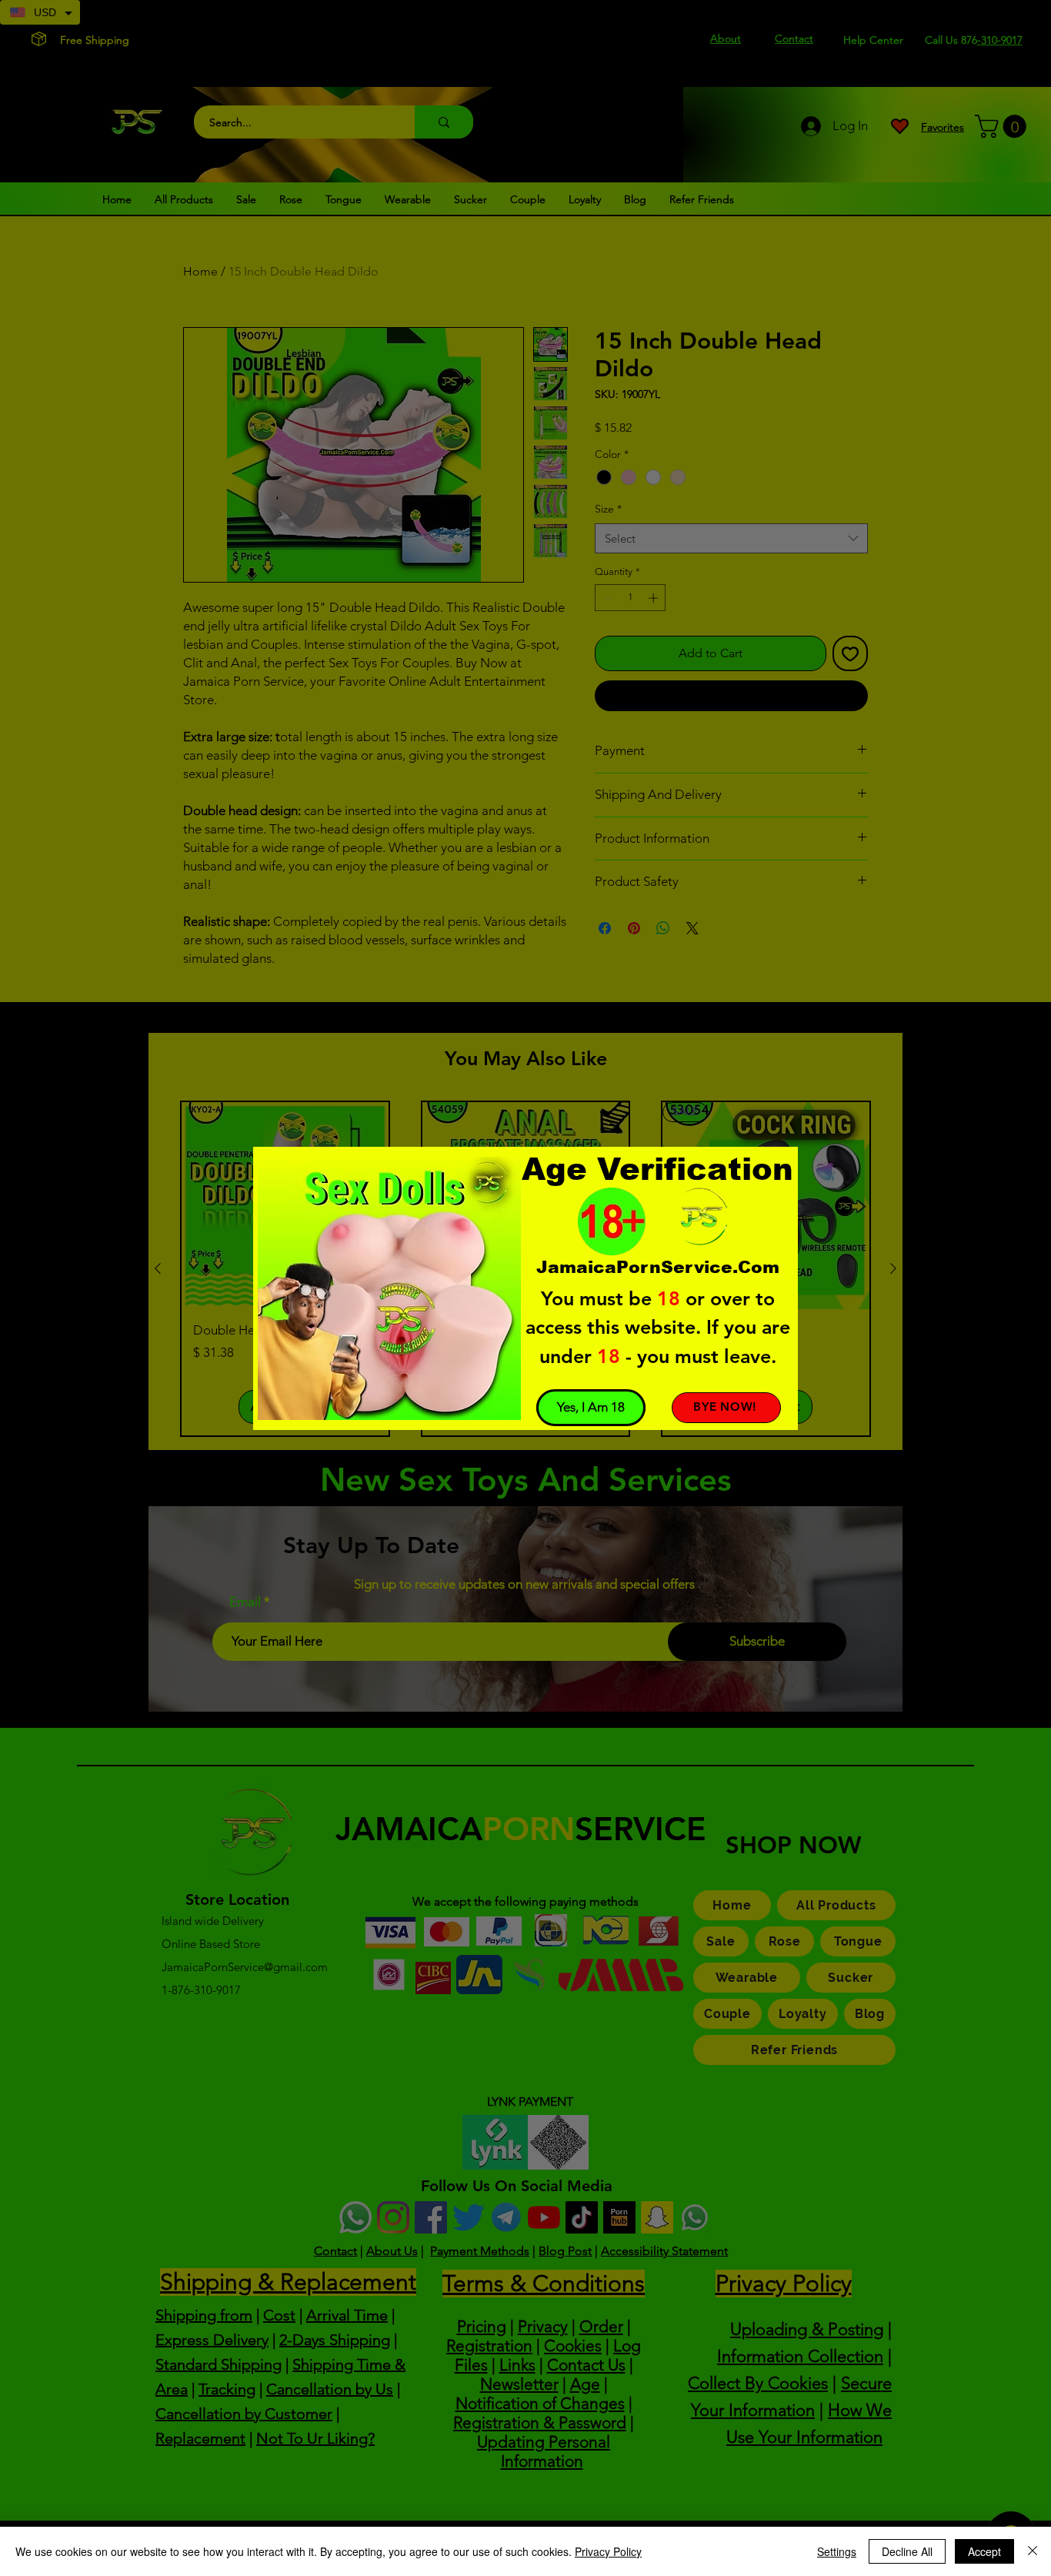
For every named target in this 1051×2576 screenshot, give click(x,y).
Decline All (907, 2551)
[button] (591, 1408)
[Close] (1033, 2551)
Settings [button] (837, 2551)
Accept (984, 2551)
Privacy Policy (608, 2551)
